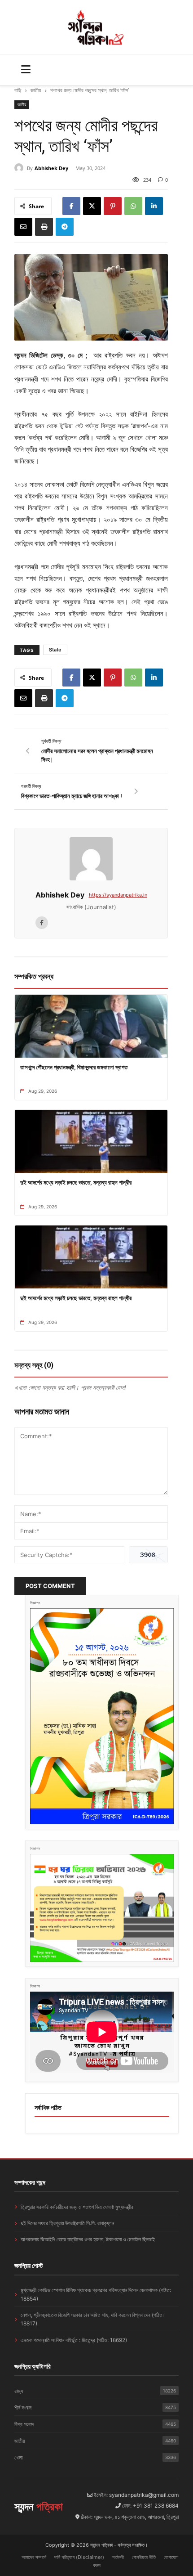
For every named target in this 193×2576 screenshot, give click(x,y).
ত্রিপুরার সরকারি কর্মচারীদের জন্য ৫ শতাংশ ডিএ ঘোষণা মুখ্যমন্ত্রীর (77, 2207)
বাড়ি (18, 90)
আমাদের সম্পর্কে (34, 2557)
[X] (92, 206)
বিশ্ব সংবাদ (95, 2424)
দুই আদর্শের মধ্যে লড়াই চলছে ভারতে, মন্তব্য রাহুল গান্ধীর (76, 1182)
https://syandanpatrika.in (118, 895)
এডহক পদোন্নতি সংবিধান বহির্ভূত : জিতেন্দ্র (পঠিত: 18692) (74, 2340)
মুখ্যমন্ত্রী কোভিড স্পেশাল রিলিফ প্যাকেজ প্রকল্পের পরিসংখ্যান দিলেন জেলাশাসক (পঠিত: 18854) (96, 2294)
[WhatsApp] (133, 206)
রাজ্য (95, 2391)
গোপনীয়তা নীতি (144, 2557)
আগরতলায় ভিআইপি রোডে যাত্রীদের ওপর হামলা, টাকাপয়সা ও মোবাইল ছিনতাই (88, 2239)
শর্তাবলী (118, 2557)
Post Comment (50, 1586)
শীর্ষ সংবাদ (95, 2408)
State (55, 650)
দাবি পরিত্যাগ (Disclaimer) (79, 2557)
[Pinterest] (113, 206)
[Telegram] (65, 227)
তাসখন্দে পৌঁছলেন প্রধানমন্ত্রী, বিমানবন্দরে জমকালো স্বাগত (74, 1067)
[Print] (44, 227)
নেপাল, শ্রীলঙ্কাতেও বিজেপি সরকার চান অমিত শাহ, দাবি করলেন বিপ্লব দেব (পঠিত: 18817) (92, 2319)
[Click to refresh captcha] (148, 1555)
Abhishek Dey (51, 168)
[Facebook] (71, 206)
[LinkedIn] (154, 206)
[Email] (23, 227)
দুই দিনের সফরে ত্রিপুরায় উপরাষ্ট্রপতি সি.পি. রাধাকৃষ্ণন (67, 2223)
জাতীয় (36, 90)
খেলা (95, 2457)
